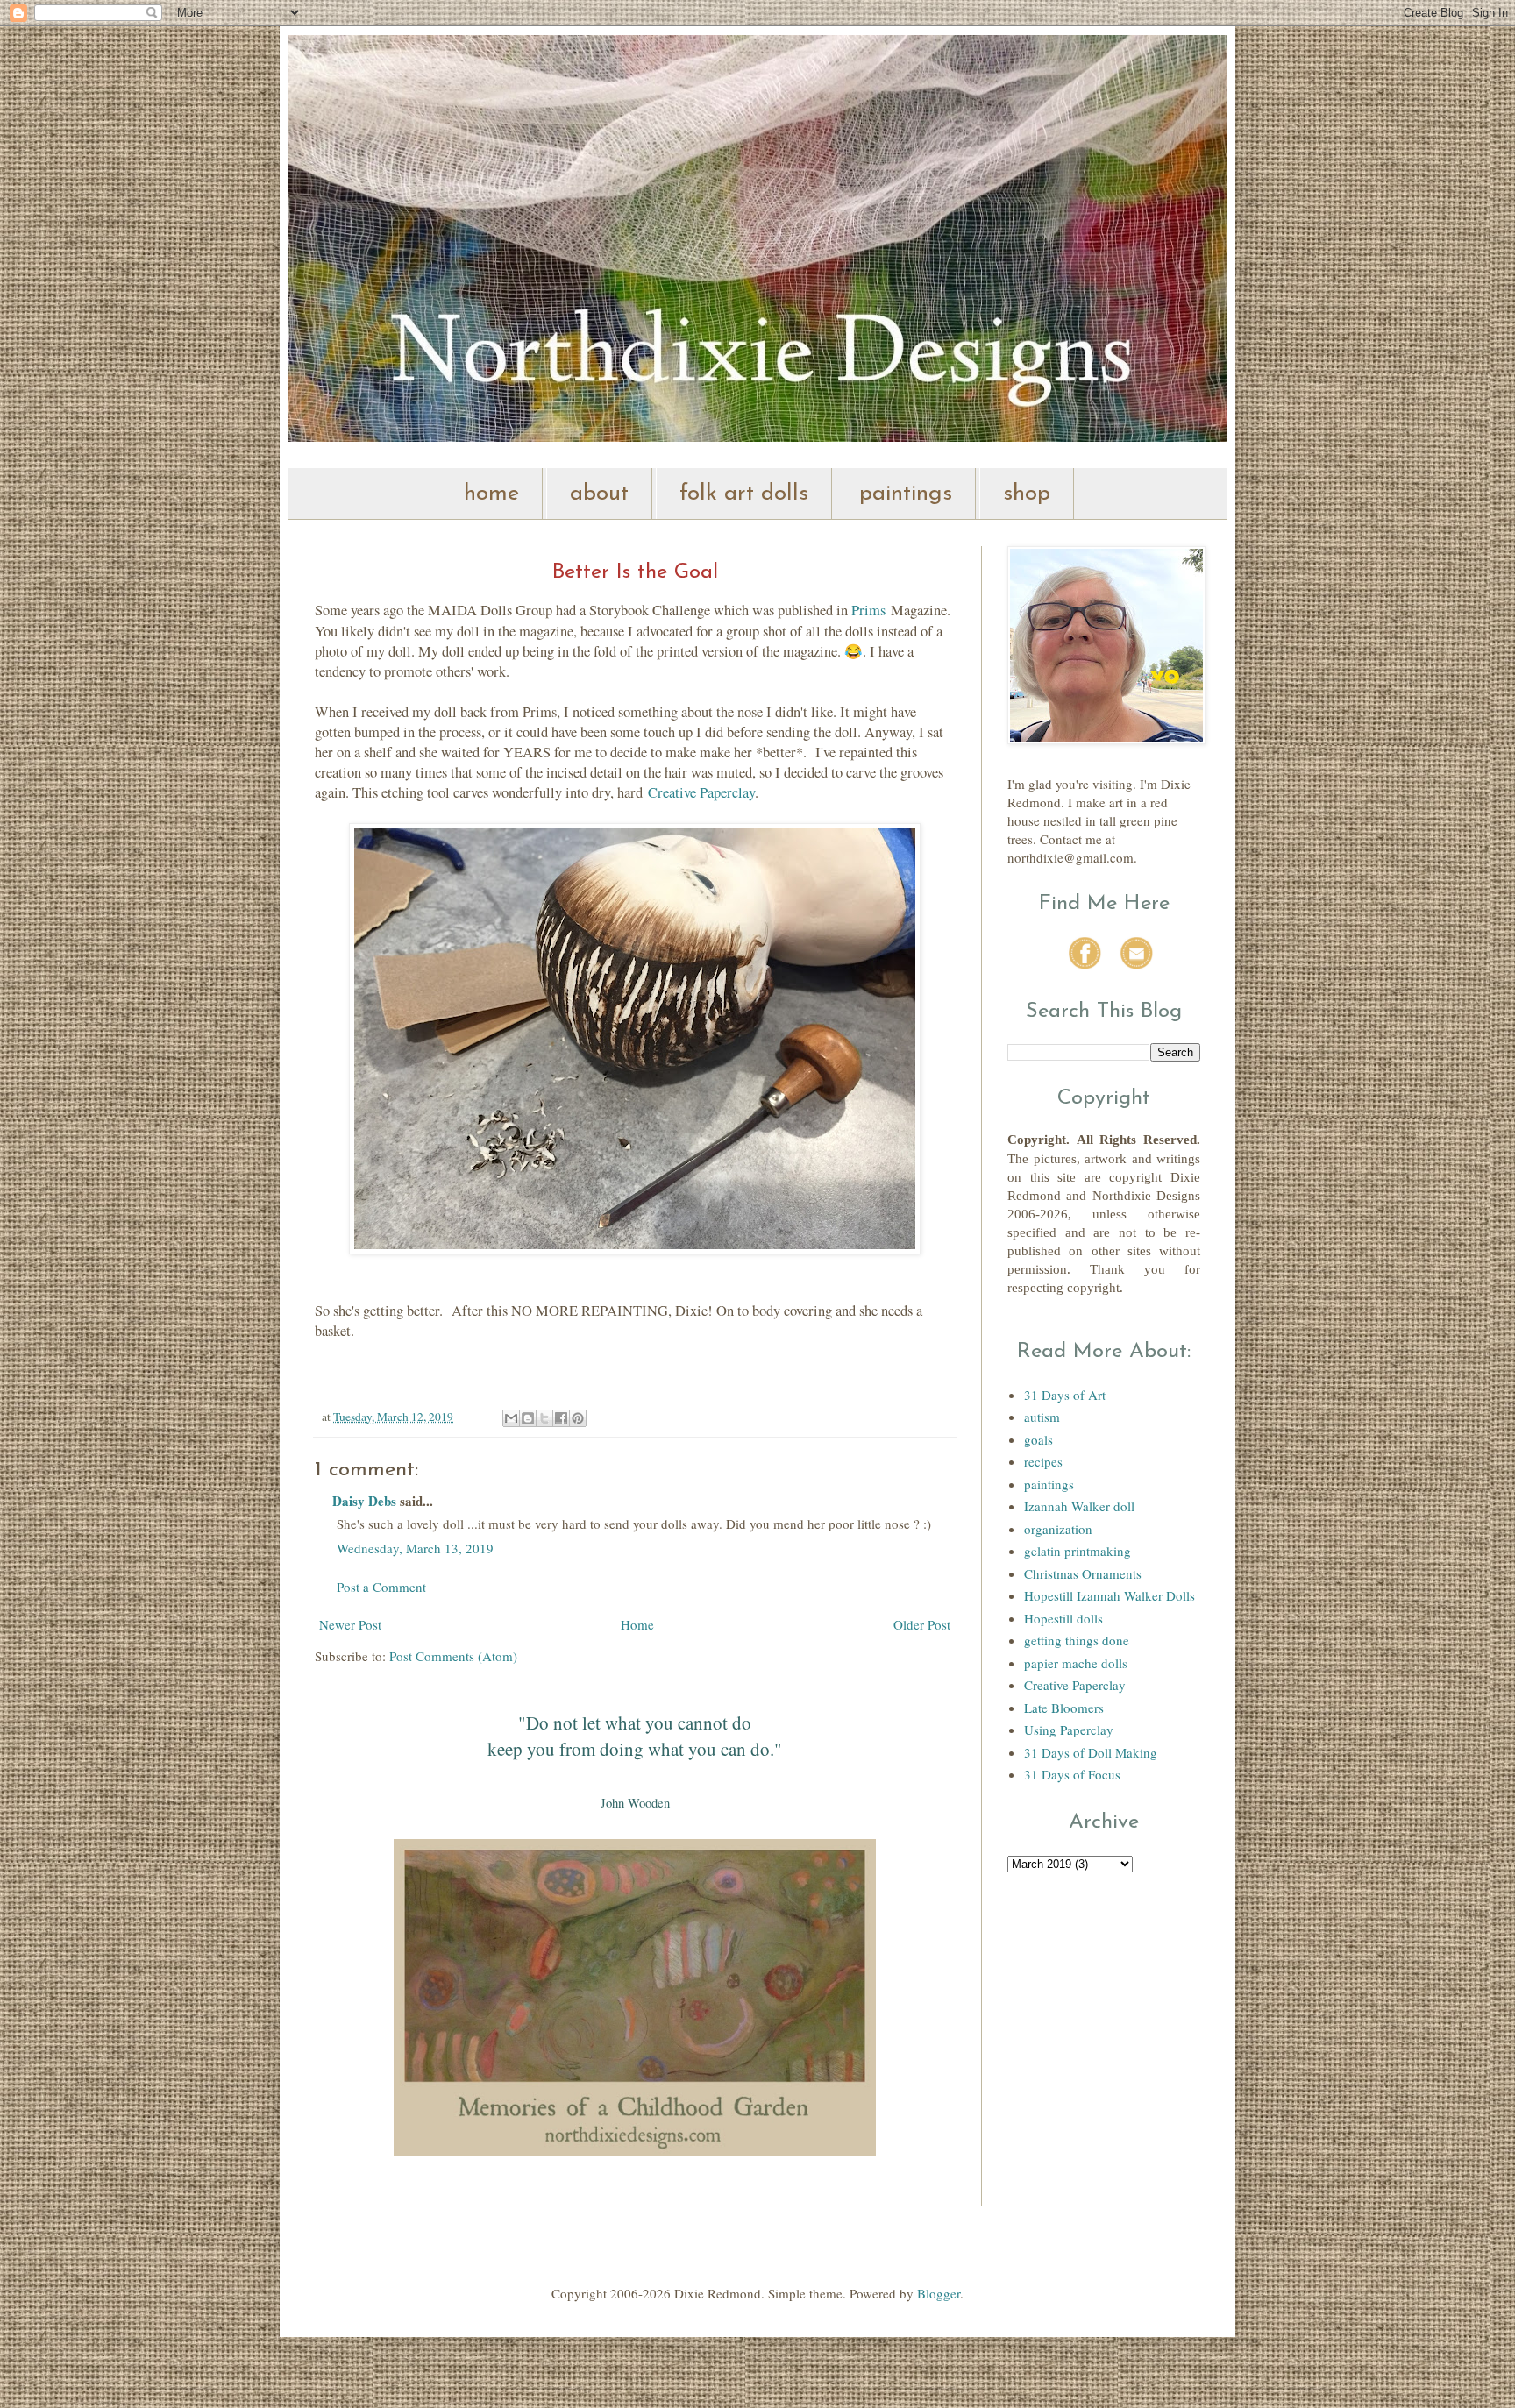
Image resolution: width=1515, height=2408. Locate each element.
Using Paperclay (1069, 1730)
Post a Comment (381, 1587)
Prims (868, 610)
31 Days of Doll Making (1091, 1752)
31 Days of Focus (1072, 1774)
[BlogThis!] (528, 1418)
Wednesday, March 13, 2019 (415, 1548)
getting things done (1077, 1640)
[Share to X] (544, 1418)
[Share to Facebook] (561, 1418)
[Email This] (511, 1418)
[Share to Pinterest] (578, 1418)
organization (1058, 1529)
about (599, 494)
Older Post (922, 1624)
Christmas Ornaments (1083, 1573)
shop (1027, 494)
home (491, 494)
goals (1038, 1439)
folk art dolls (744, 494)
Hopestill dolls (1063, 1618)
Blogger (939, 2293)
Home (637, 1624)
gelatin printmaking (1078, 1551)
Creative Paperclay (701, 792)
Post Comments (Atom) (453, 1656)
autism (1042, 1417)
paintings (906, 494)
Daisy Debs (364, 1501)
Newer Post (350, 1624)
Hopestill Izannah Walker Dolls (1110, 1595)
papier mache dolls (1076, 1663)
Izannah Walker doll (1079, 1506)
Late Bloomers (1064, 1708)
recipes (1043, 1461)
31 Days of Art (1065, 1395)
